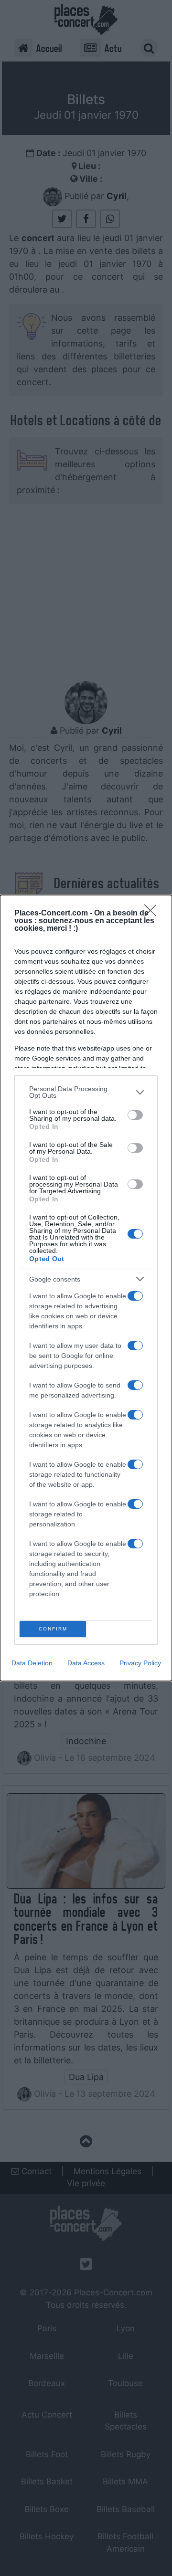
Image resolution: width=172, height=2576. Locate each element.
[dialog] (86, 1288)
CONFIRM (53, 1629)
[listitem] (86, 1092)
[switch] (135, 1115)
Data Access (86, 1663)
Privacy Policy (140, 1663)
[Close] (153, 914)
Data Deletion (32, 1663)
